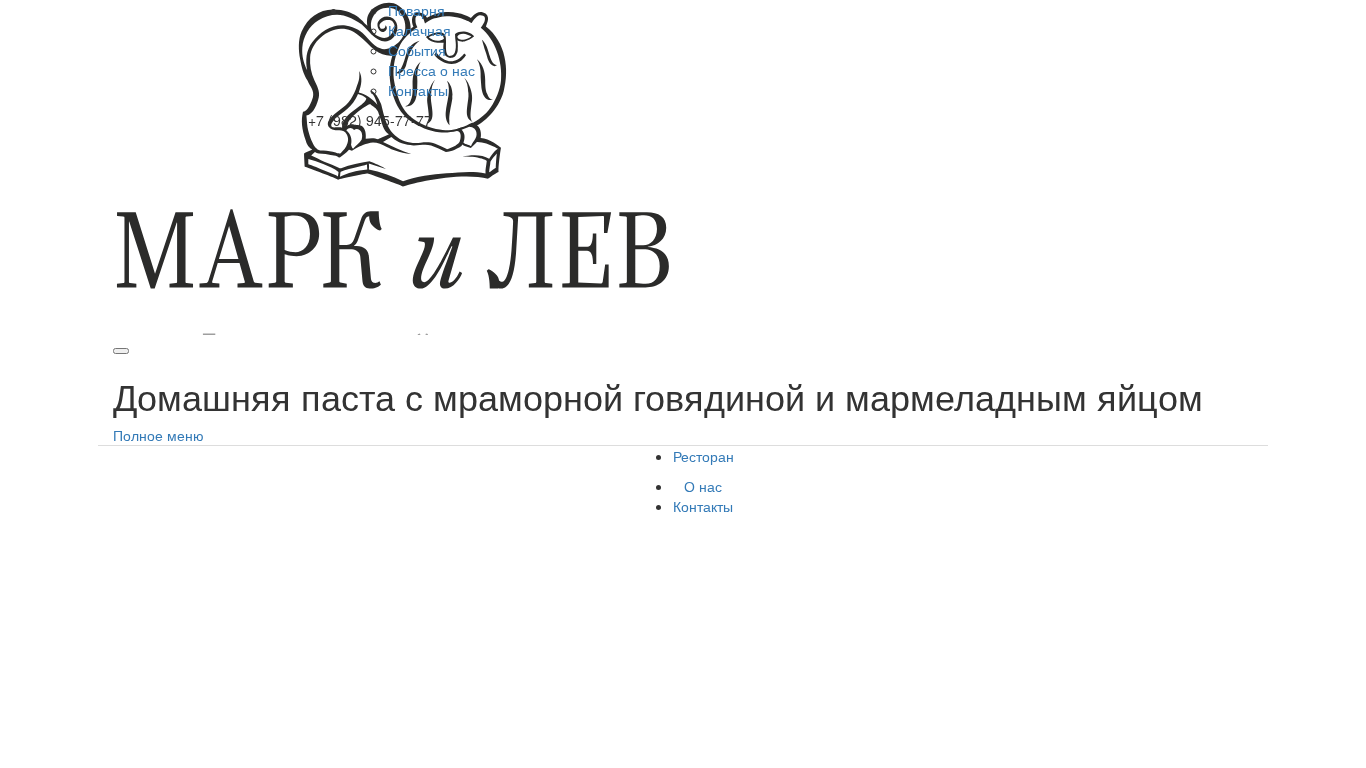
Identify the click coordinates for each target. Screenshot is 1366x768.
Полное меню (158, 435)
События (417, 50)
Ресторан (703, 456)
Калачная (419, 30)
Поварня (416, 10)
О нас (703, 486)
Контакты (418, 90)
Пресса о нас (431, 70)
